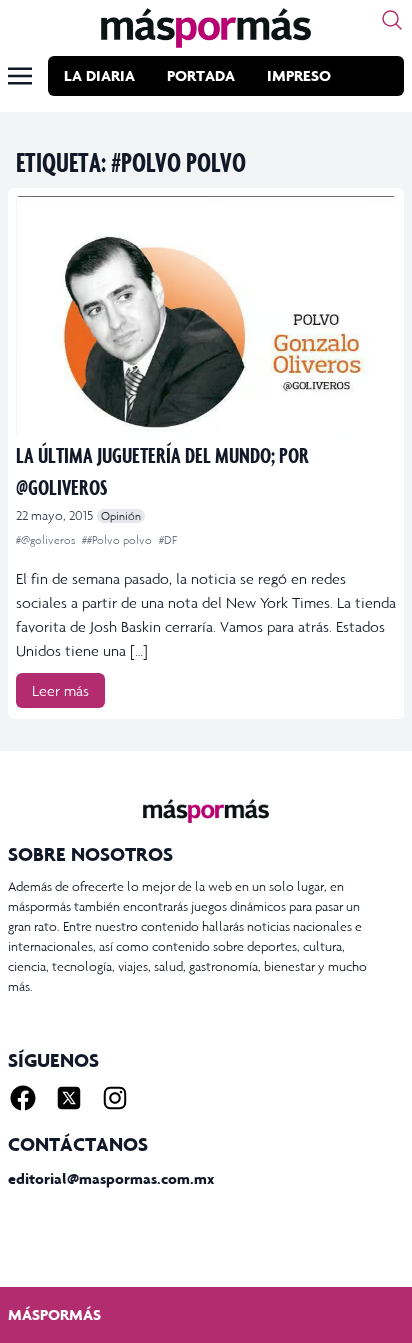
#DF (168, 540)
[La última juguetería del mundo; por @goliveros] (206, 317)
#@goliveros (47, 540)
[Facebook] (23, 1098)
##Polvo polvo (118, 540)
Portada (201, 75)
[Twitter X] (69, 1098)
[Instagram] (115, 1098)
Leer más (60, 690)
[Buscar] (392, 20)
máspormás (54, 1314)
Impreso (299, 75)
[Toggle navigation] (20, 76)
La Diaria (99, 75)
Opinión (121, 516)
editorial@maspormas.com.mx (111, 1178)
